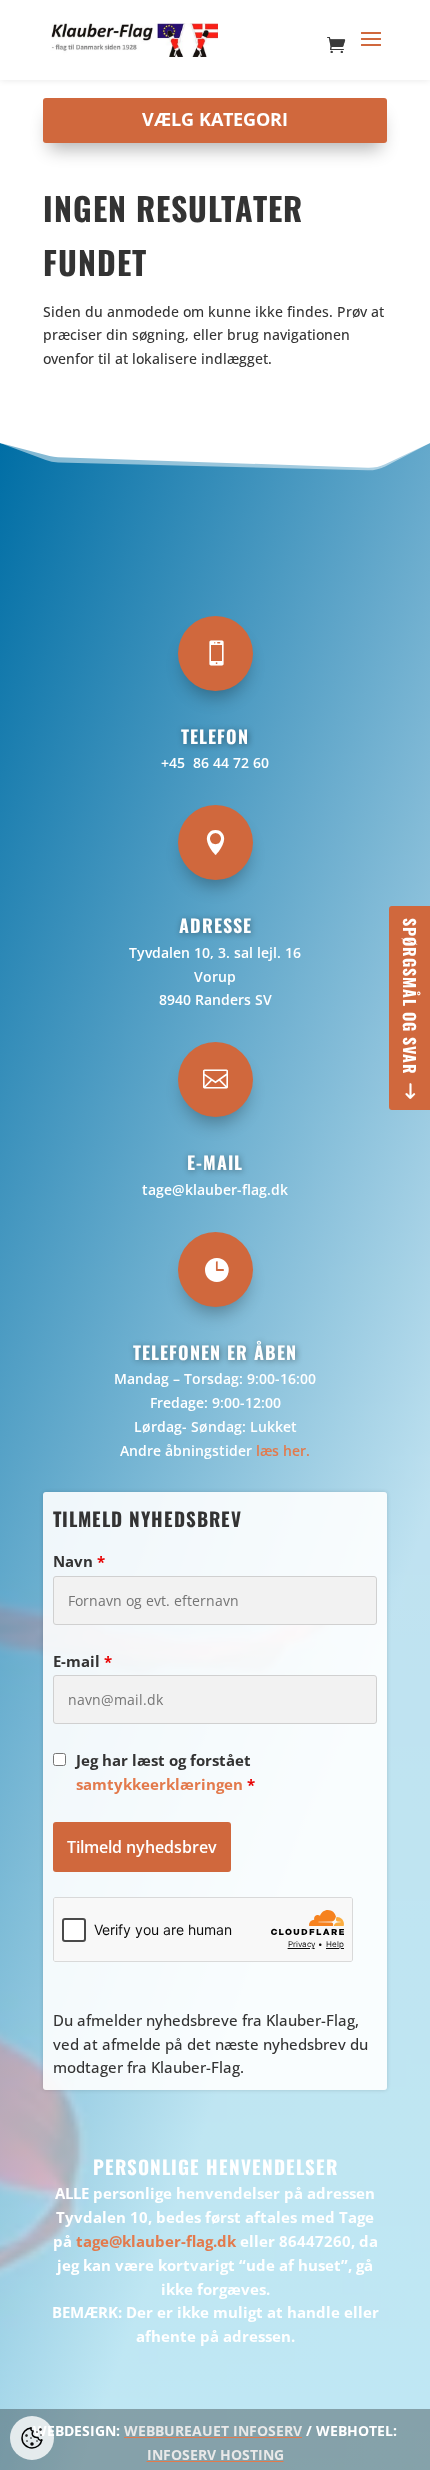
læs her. (283, 1450)
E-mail (82, 1661)
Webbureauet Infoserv (213, 2430)
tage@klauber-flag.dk (215, 1189)
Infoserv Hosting (215, 2454)
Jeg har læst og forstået (165, 1772)
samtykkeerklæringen (159, 1784)
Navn (79, 1561)
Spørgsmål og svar (410, 996)
